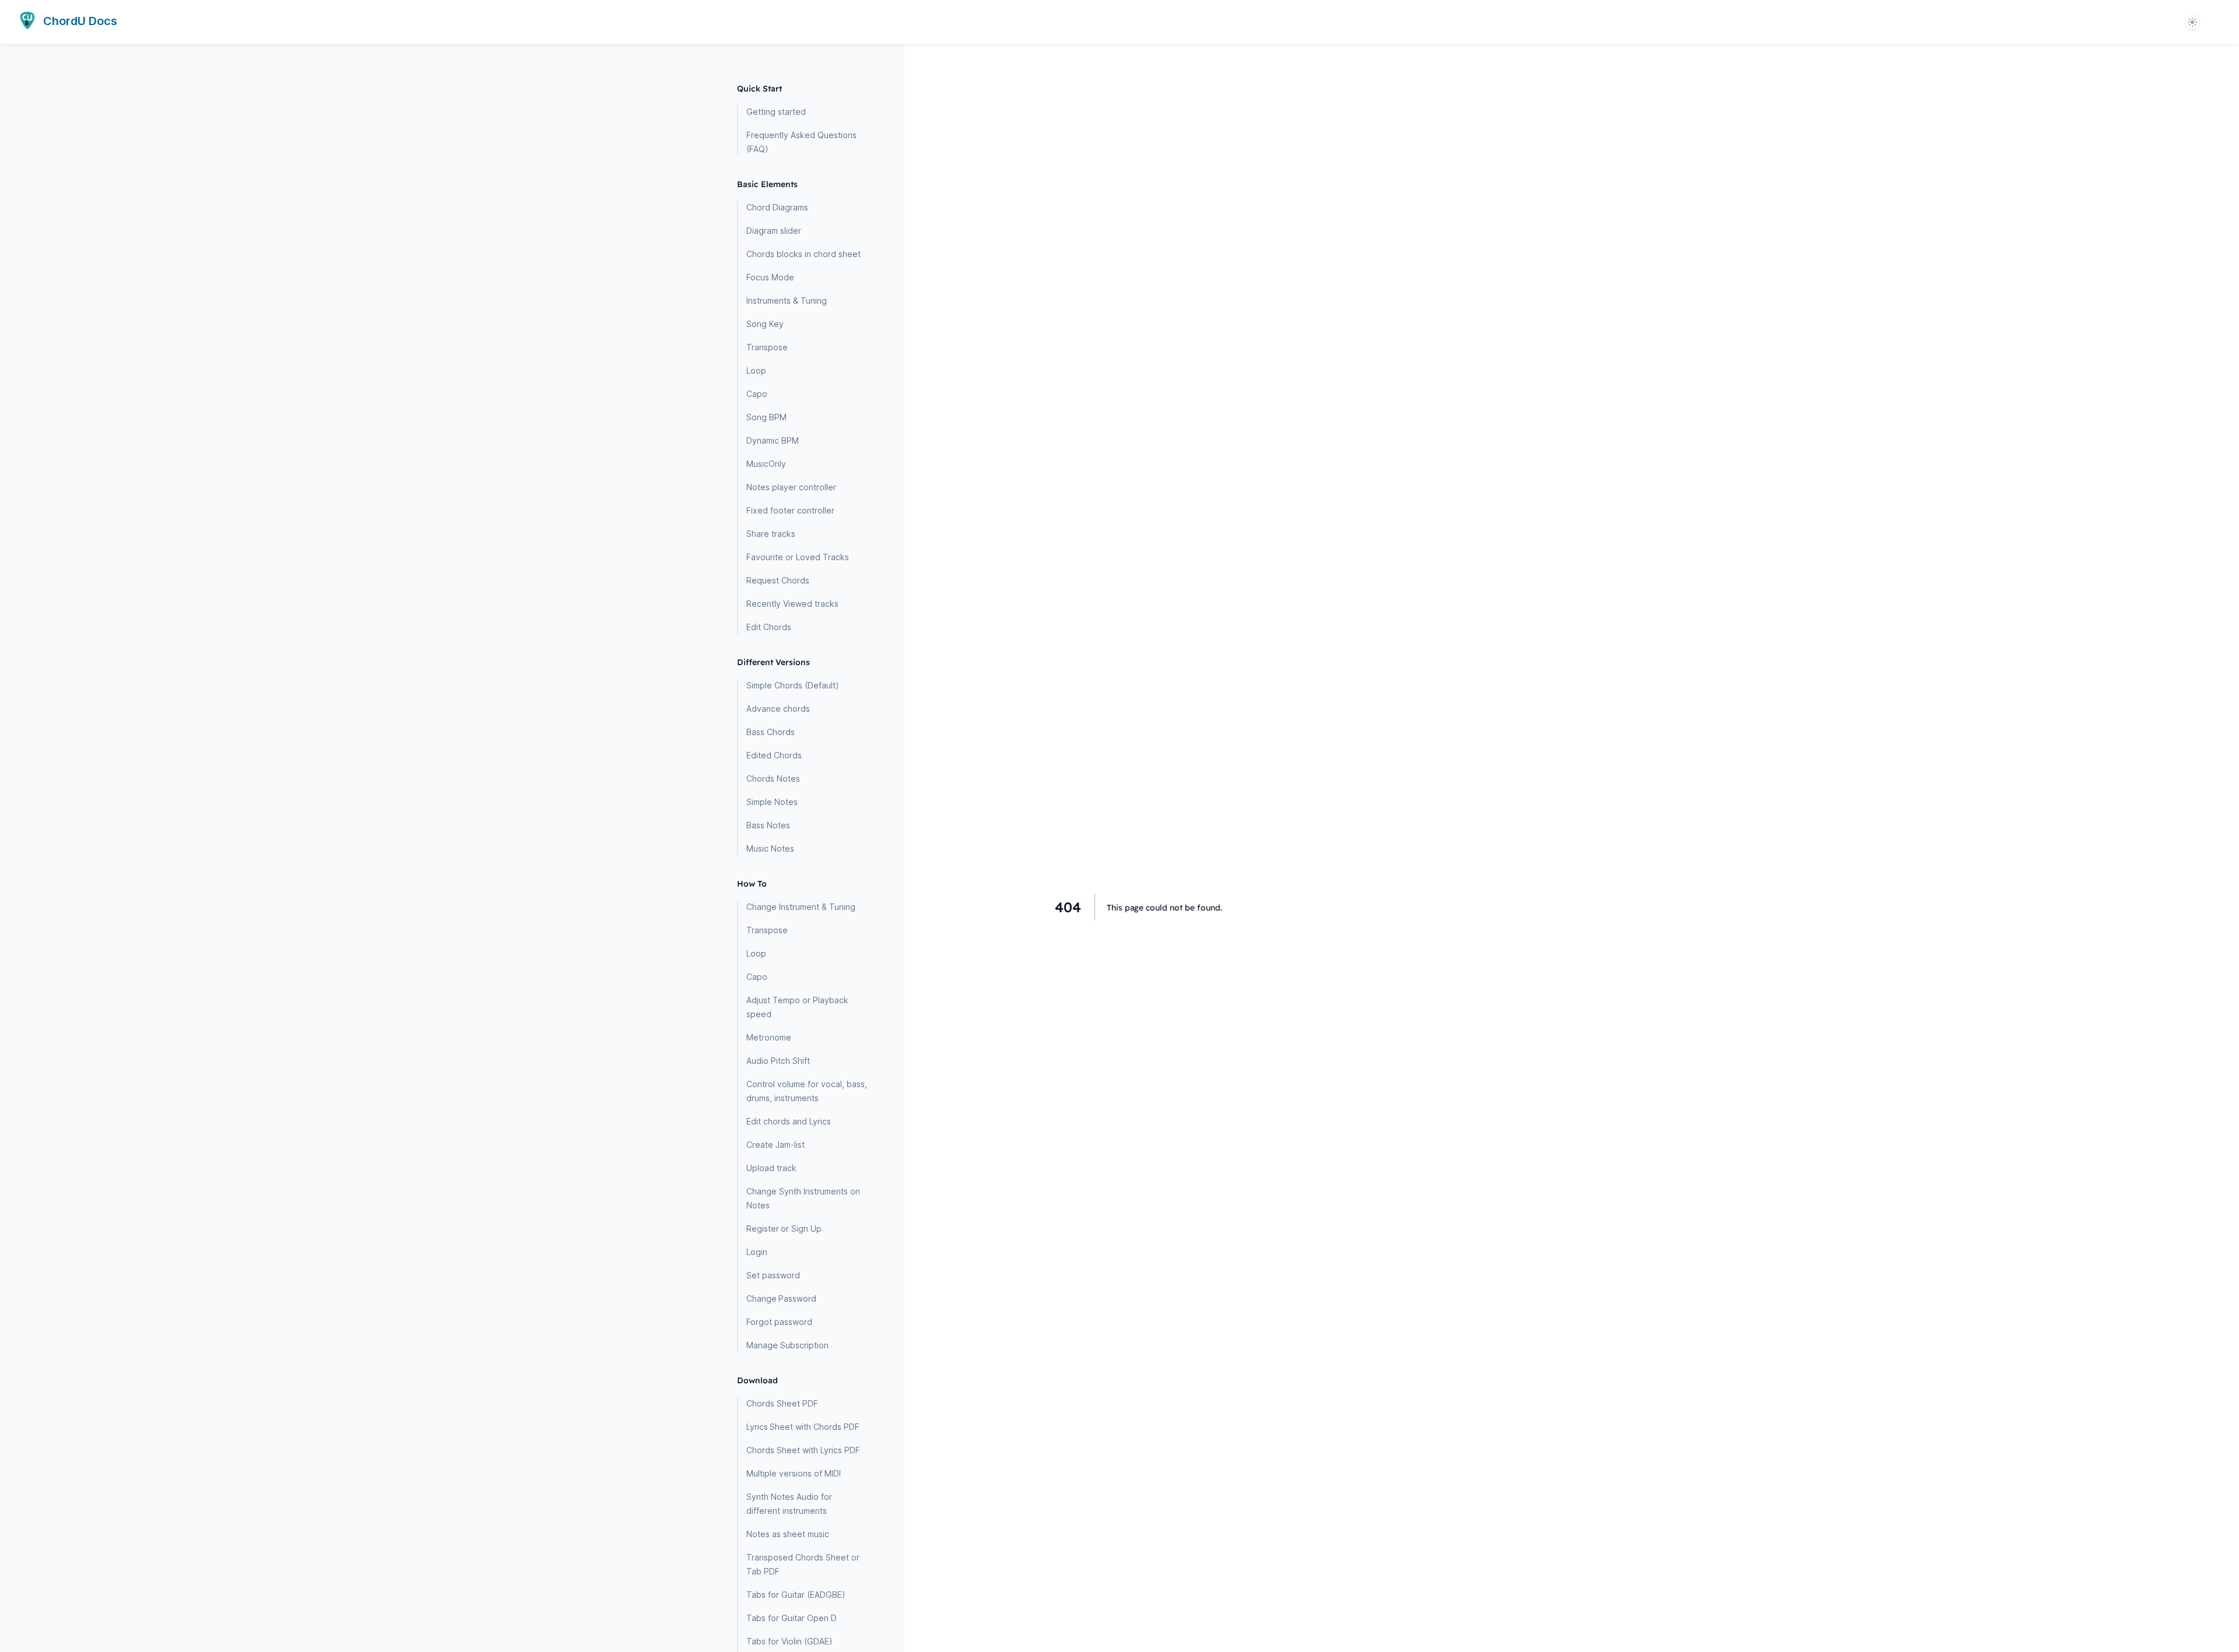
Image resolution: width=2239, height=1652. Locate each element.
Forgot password (779, 1322)
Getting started (776, 112)
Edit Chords (769, 627)
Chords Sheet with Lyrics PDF (803, 1450)
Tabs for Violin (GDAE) (789, 1641)
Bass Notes (768, 825)
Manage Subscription (787, 1345)
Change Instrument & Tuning (801, 907)
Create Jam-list (775, 1145)
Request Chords (778, 580)
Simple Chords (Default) (793, 685)
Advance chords (778, 709)
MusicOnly (766, 464)
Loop (756, 370)
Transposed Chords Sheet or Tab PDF (803, 1564)
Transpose (767, 347)
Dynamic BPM (773, 440)
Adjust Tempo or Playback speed (797, 1007)
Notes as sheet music (788, 1534)
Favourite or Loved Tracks (798, 557)
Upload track (771, 1168)
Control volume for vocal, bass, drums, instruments (807, 1091)
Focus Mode (770, 277)
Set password (773, 1275)
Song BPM (766, 417)
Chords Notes (773, 778)
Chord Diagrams (777, 207)
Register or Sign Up (784, 1229)
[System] (2192, 22)
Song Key (765, 324)
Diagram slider (774, 231)
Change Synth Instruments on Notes (803, 1198)
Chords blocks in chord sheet (803, 254)
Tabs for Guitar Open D (792, 1618)
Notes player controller (791, 487)
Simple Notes (772, 802)
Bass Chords (771, 732)
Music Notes (770, 848)
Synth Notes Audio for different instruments (789, 1504)
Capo (757, 394)
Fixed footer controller (790, 510)
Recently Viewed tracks (792, 604)
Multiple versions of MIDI (794, 1473)
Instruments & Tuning (787, 300)
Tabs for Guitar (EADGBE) (796, 1595)
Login (757, 1252)
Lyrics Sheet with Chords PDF (803, 1427)
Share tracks (771, 534)
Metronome (769, 1037)
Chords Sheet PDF (782, 1403)
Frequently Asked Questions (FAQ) (801, 142)
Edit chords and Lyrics (789, 1121)
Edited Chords (774, 755)
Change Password (781, 1298)
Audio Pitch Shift (778, 1061)
